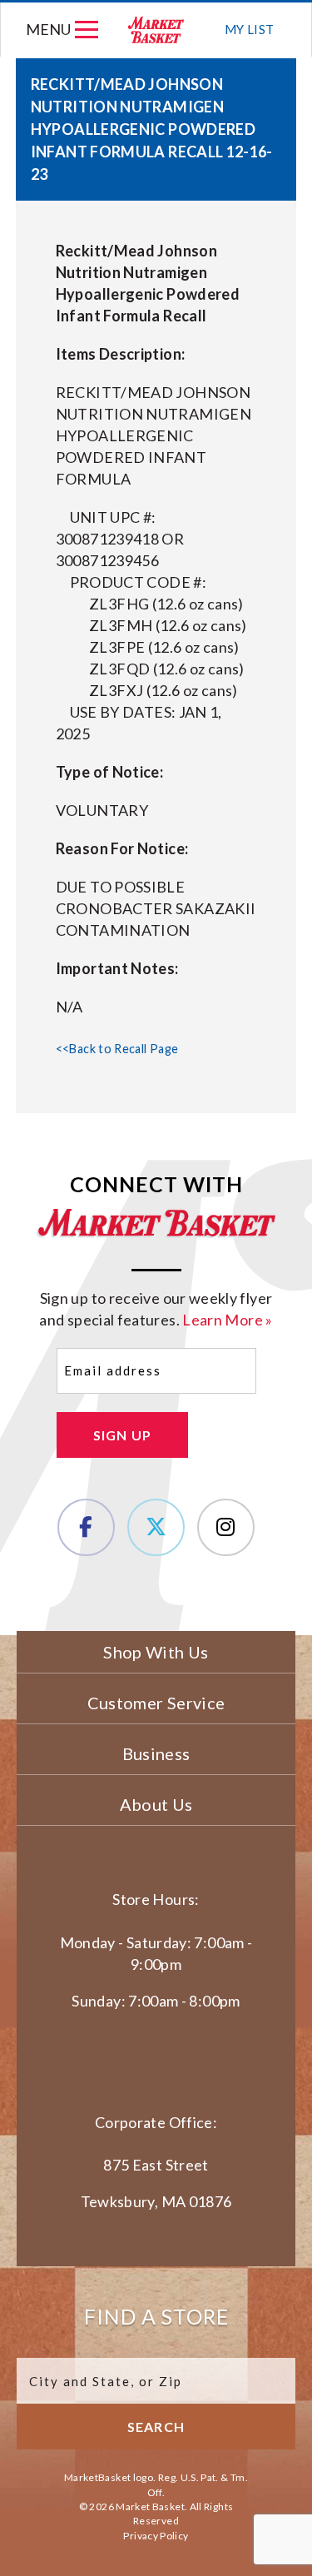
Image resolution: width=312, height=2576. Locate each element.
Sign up (123, 1435)
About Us (156, 1804)
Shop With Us (156, 1652)
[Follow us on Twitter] (156, 1527)
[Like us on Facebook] (86, 1527)
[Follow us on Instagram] (226, 1527)
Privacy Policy (156, 2536)
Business (156, 1753)
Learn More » (227, 1320)
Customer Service (156, 1703)
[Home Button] (157, 30)
